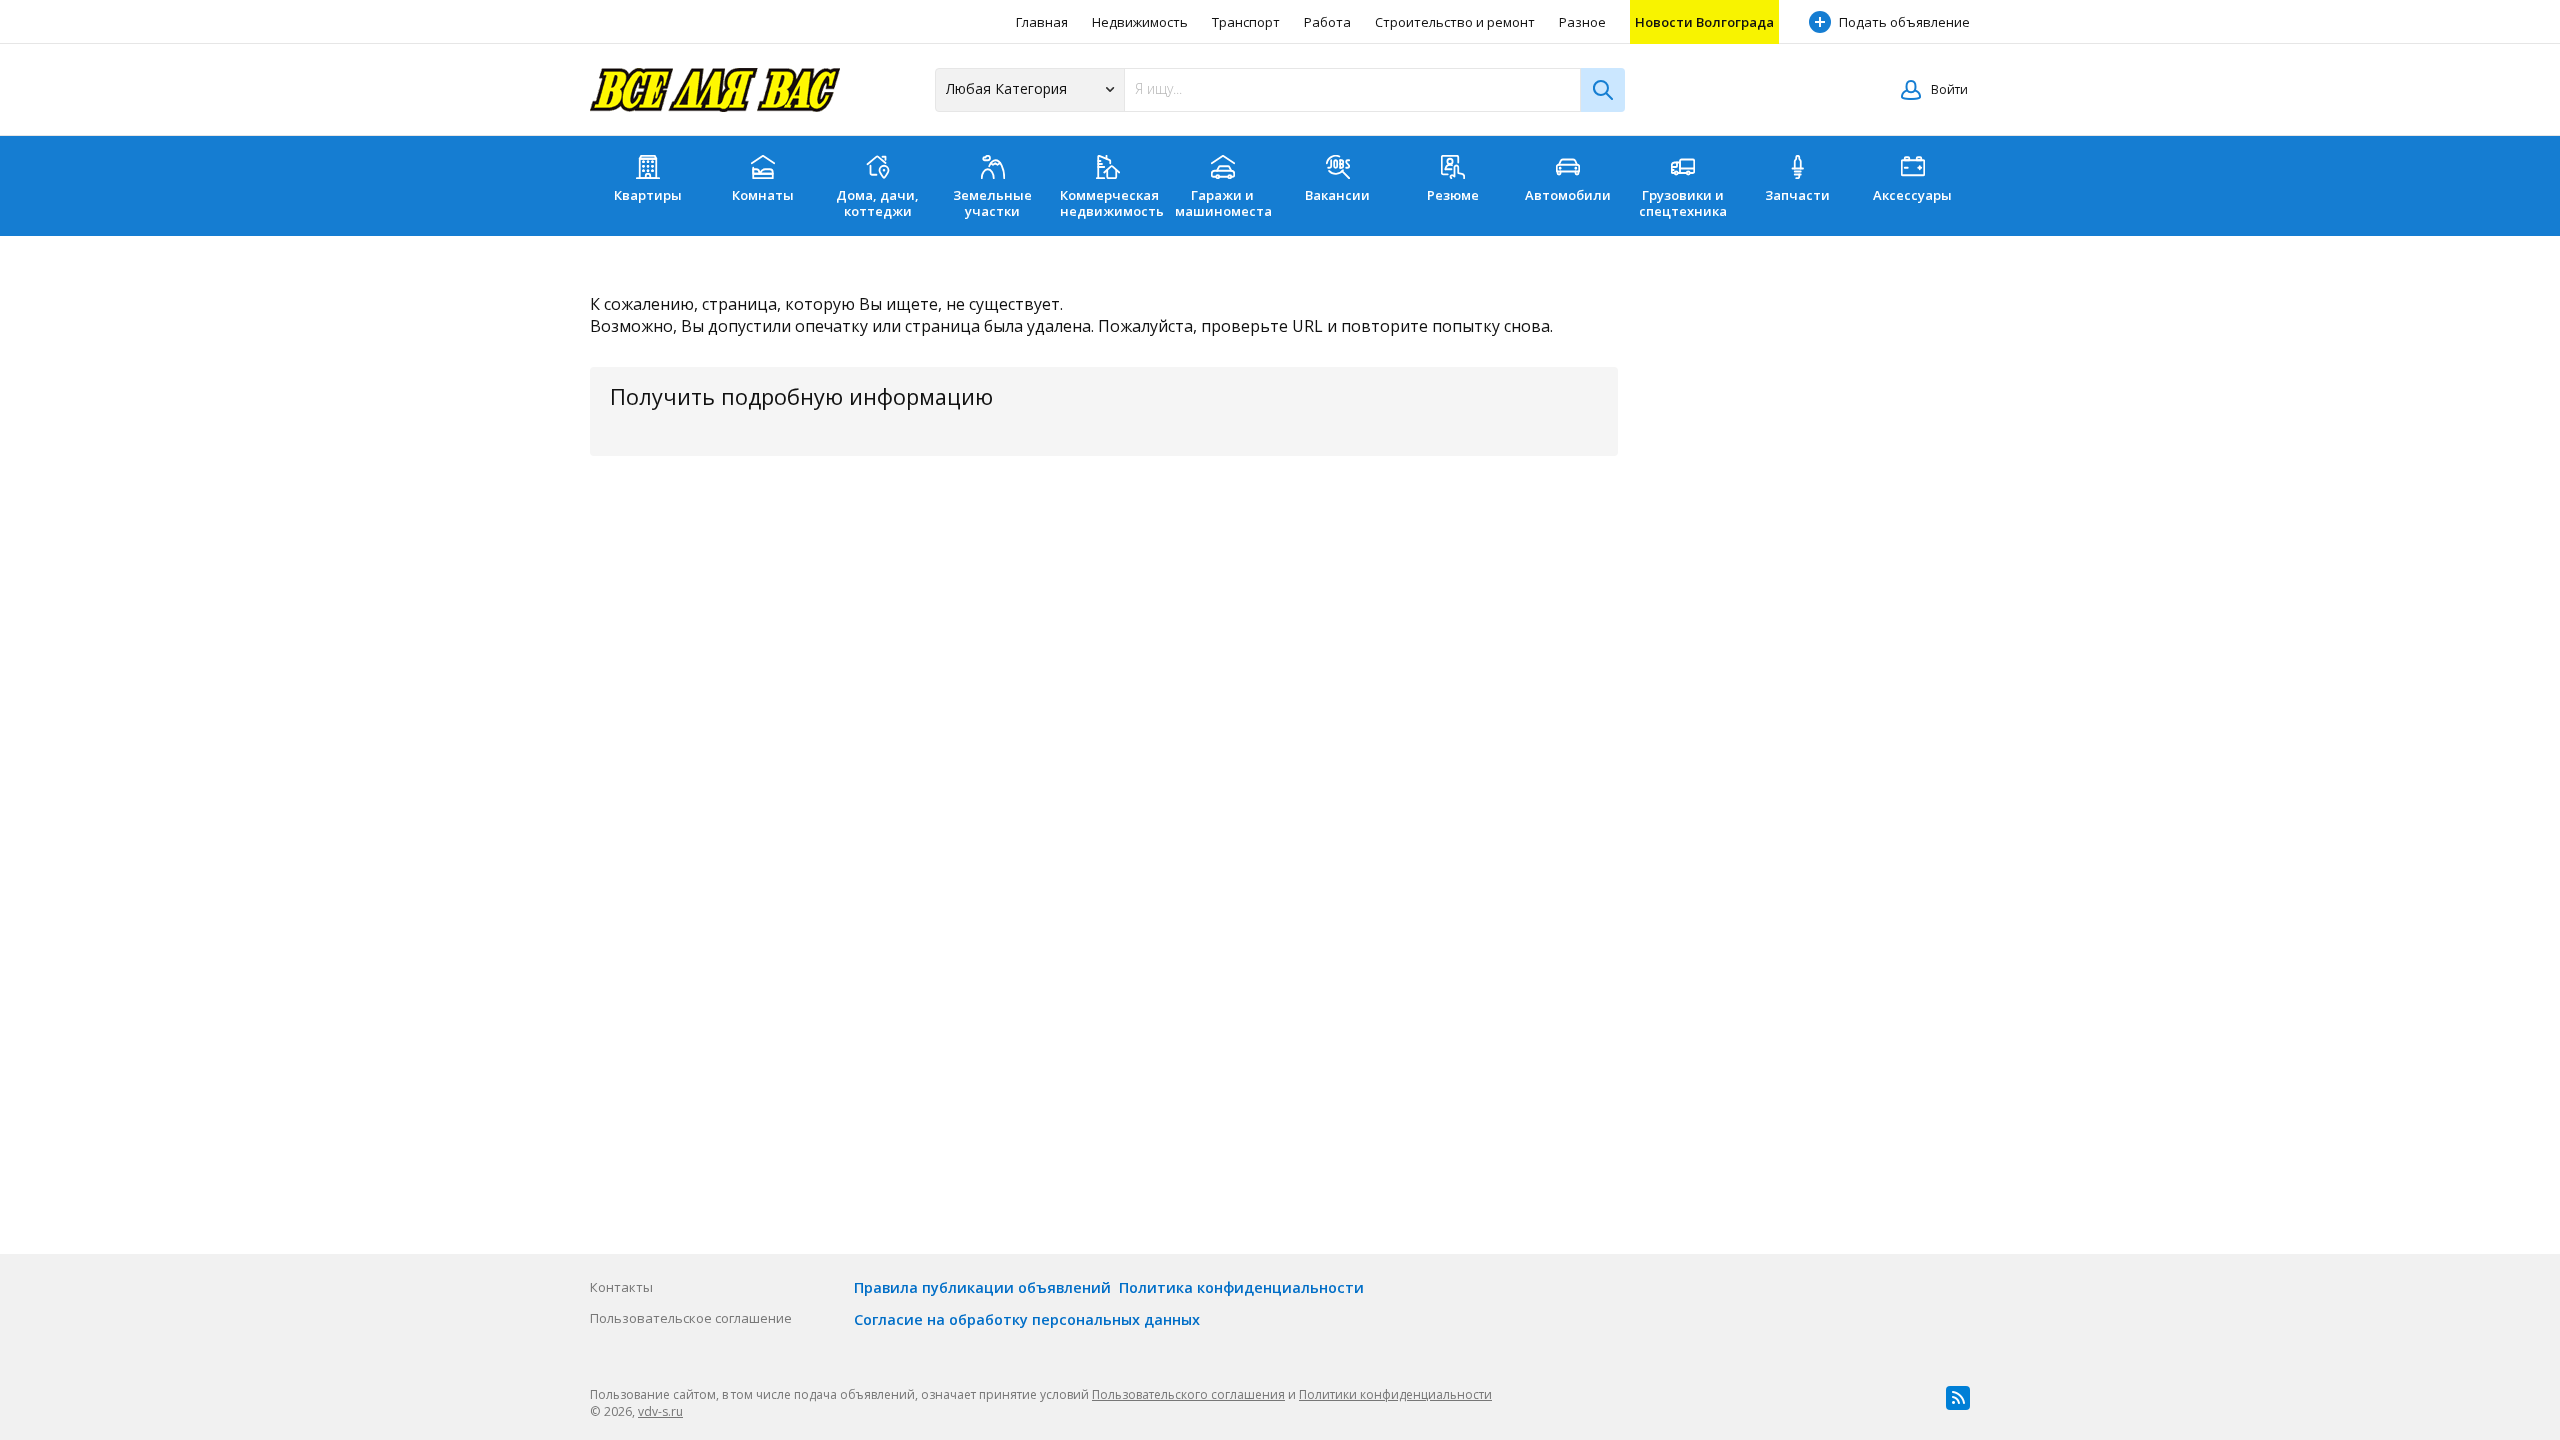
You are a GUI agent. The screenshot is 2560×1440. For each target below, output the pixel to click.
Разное (1582, 22)
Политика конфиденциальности (1241, 1287)
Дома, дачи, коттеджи (877, 203)
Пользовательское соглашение (691, 1318)
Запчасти (1797, 195)
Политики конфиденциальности (1395, 1394)
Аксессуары (1912, 195)
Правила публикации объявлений (982, 1287)
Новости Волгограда (1704, 22)
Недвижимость (1140, 22)
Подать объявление (1904, 22)
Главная (1042, 22)
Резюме (1453, 195)
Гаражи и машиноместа (1223, 203)
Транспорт (1246, 22)
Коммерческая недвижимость (1112, 203)
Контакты (621, 1287)
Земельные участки (992, 203)
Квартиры (648, 195)
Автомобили (1568, 195)
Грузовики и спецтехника (1683, 203)
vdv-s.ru (660, 1411)
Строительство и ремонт (1455, 22)
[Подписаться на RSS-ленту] (1958, 1398)
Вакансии (1337, 195)
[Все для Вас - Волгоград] (715, 90)
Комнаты (763, 195)
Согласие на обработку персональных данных (1027, 1319)
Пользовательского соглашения (1188, 1394)
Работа (1327, 22)
